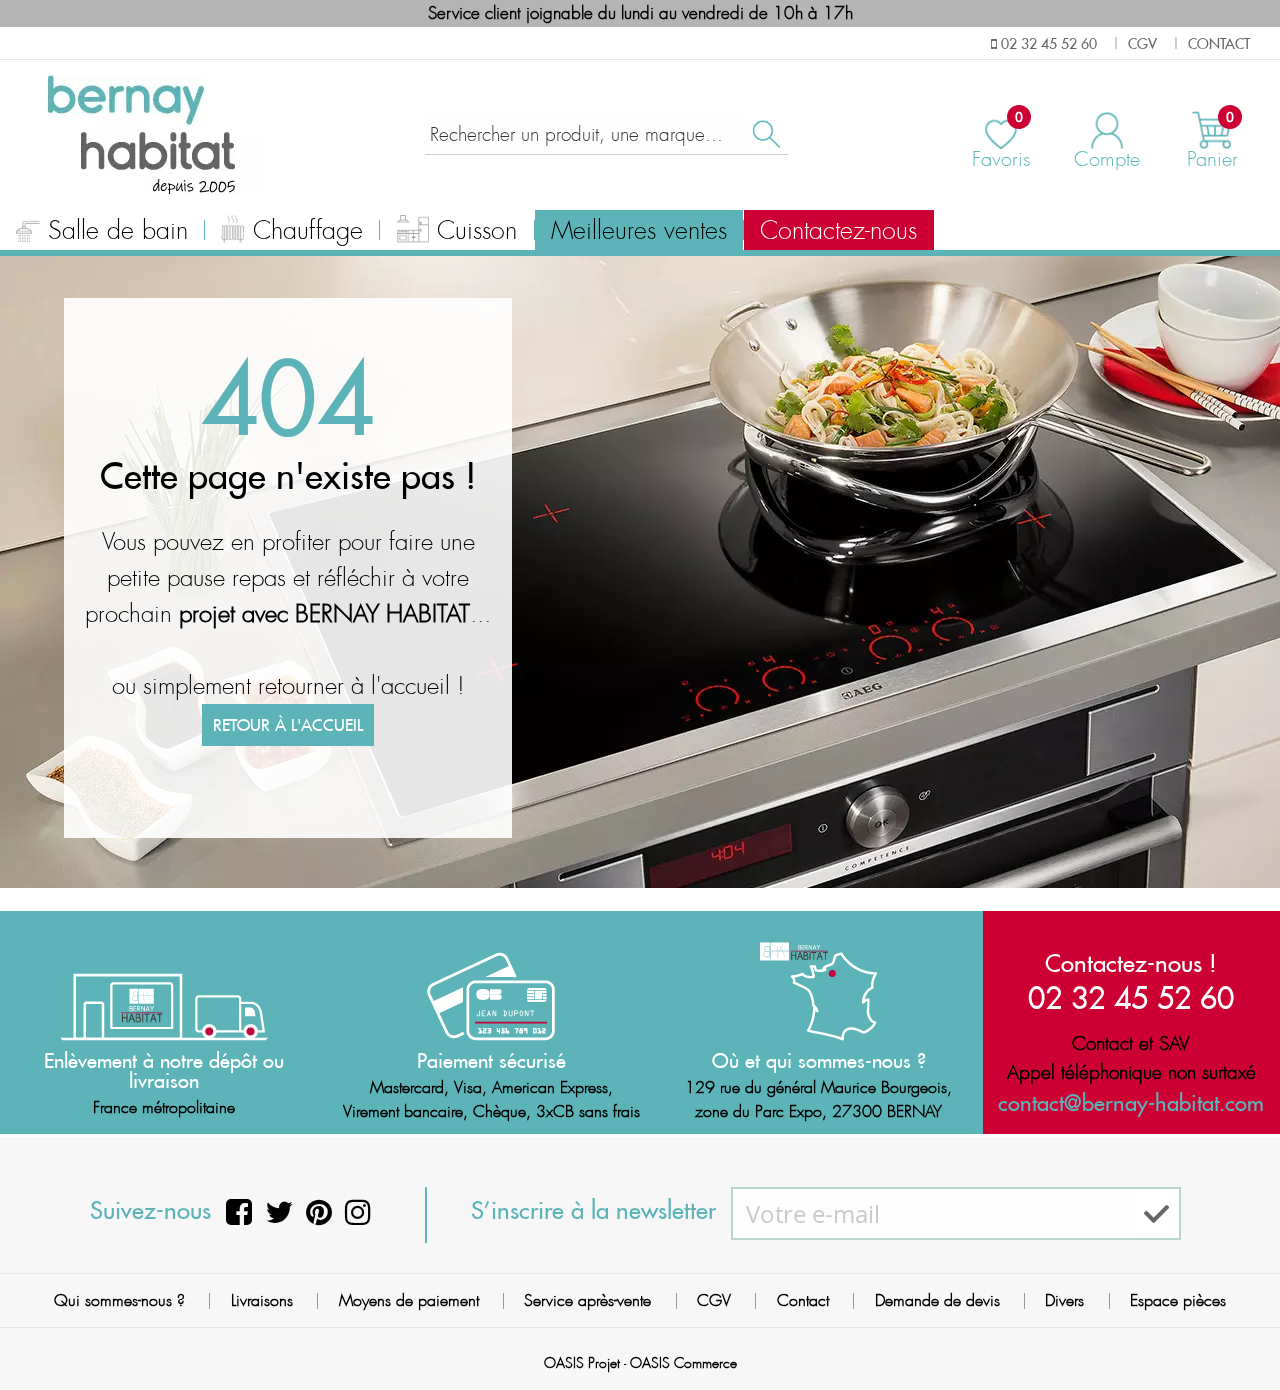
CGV (714, 1300)
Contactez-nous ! (1131, 963)
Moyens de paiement (409, 1300)
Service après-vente (587, 1300)
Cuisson (477, 231)
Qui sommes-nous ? (119, 1300)
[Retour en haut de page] (1240, 1330)
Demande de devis (937, 1300)
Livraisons (262, 1300)
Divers (1064, 1300)
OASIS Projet (582, 1363)
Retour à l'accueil (288, 725)
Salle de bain (118, 231)
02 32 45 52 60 (1131, 997)
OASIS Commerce (683, 1363)
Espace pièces (1178, 1300)
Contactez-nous (838, 231)
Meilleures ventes (639, 231)
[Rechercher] (765, 134)
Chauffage (308, 231)
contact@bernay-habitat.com (1131, 1103)
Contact (803, 1300)
